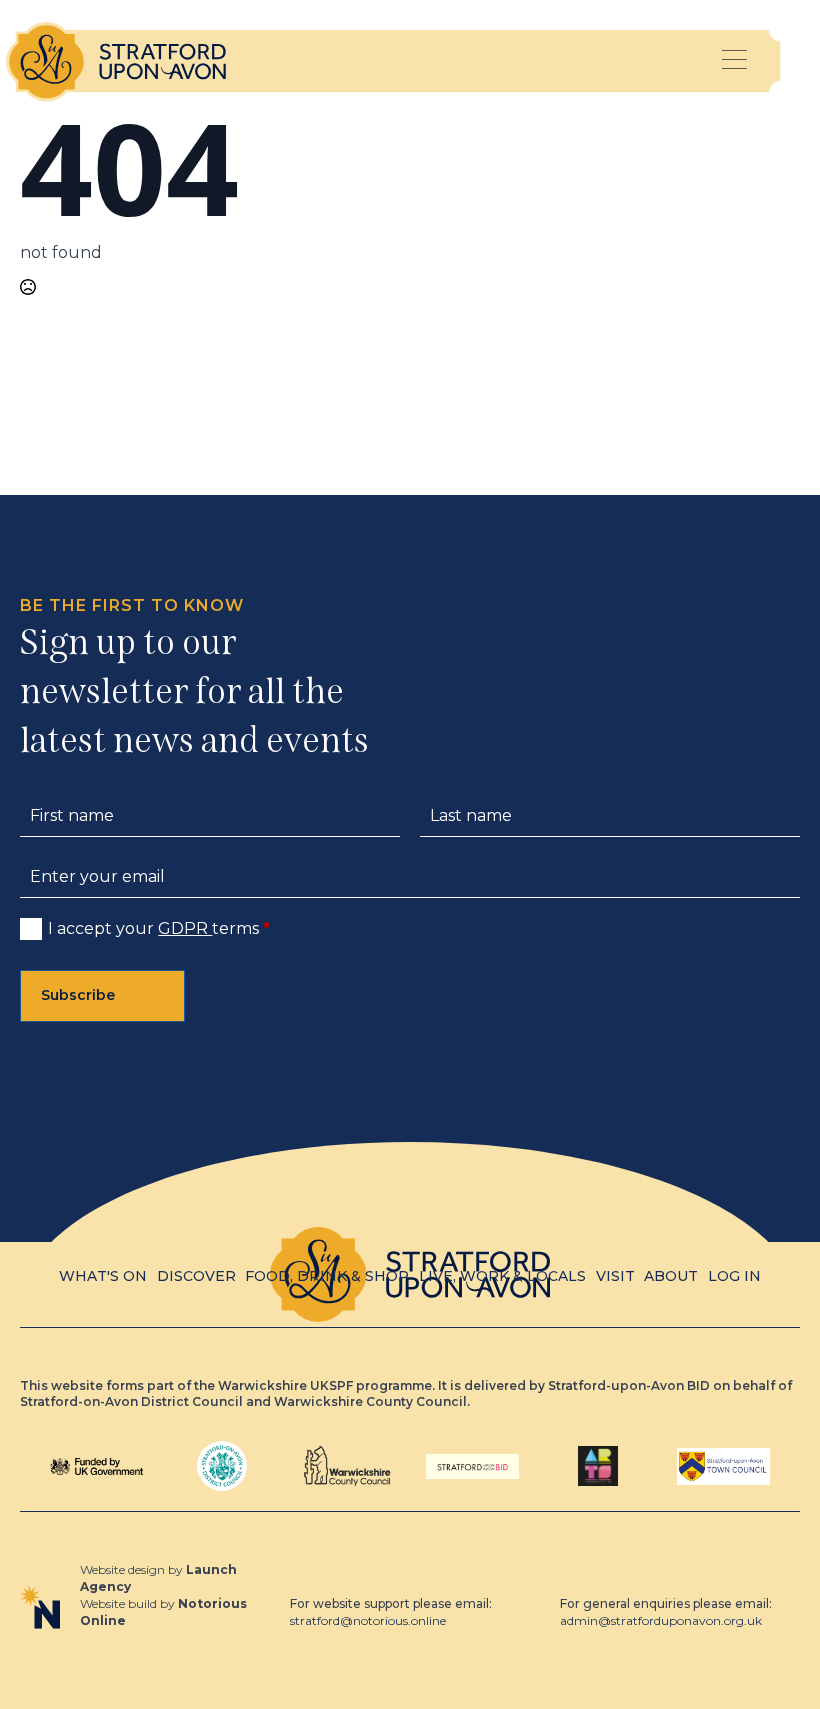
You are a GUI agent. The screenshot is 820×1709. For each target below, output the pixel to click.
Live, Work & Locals (502, 1276)
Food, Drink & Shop (327, 1276)
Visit (615, 1276)
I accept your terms (159, 928)
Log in (734, 1276)
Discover (196, 1276)
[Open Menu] (735, 61)
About (671, 1276)
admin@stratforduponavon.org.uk (661, 1620)
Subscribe (78, 995)
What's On (103, 1276)
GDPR (185, 928)
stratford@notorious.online (368, 1620)
